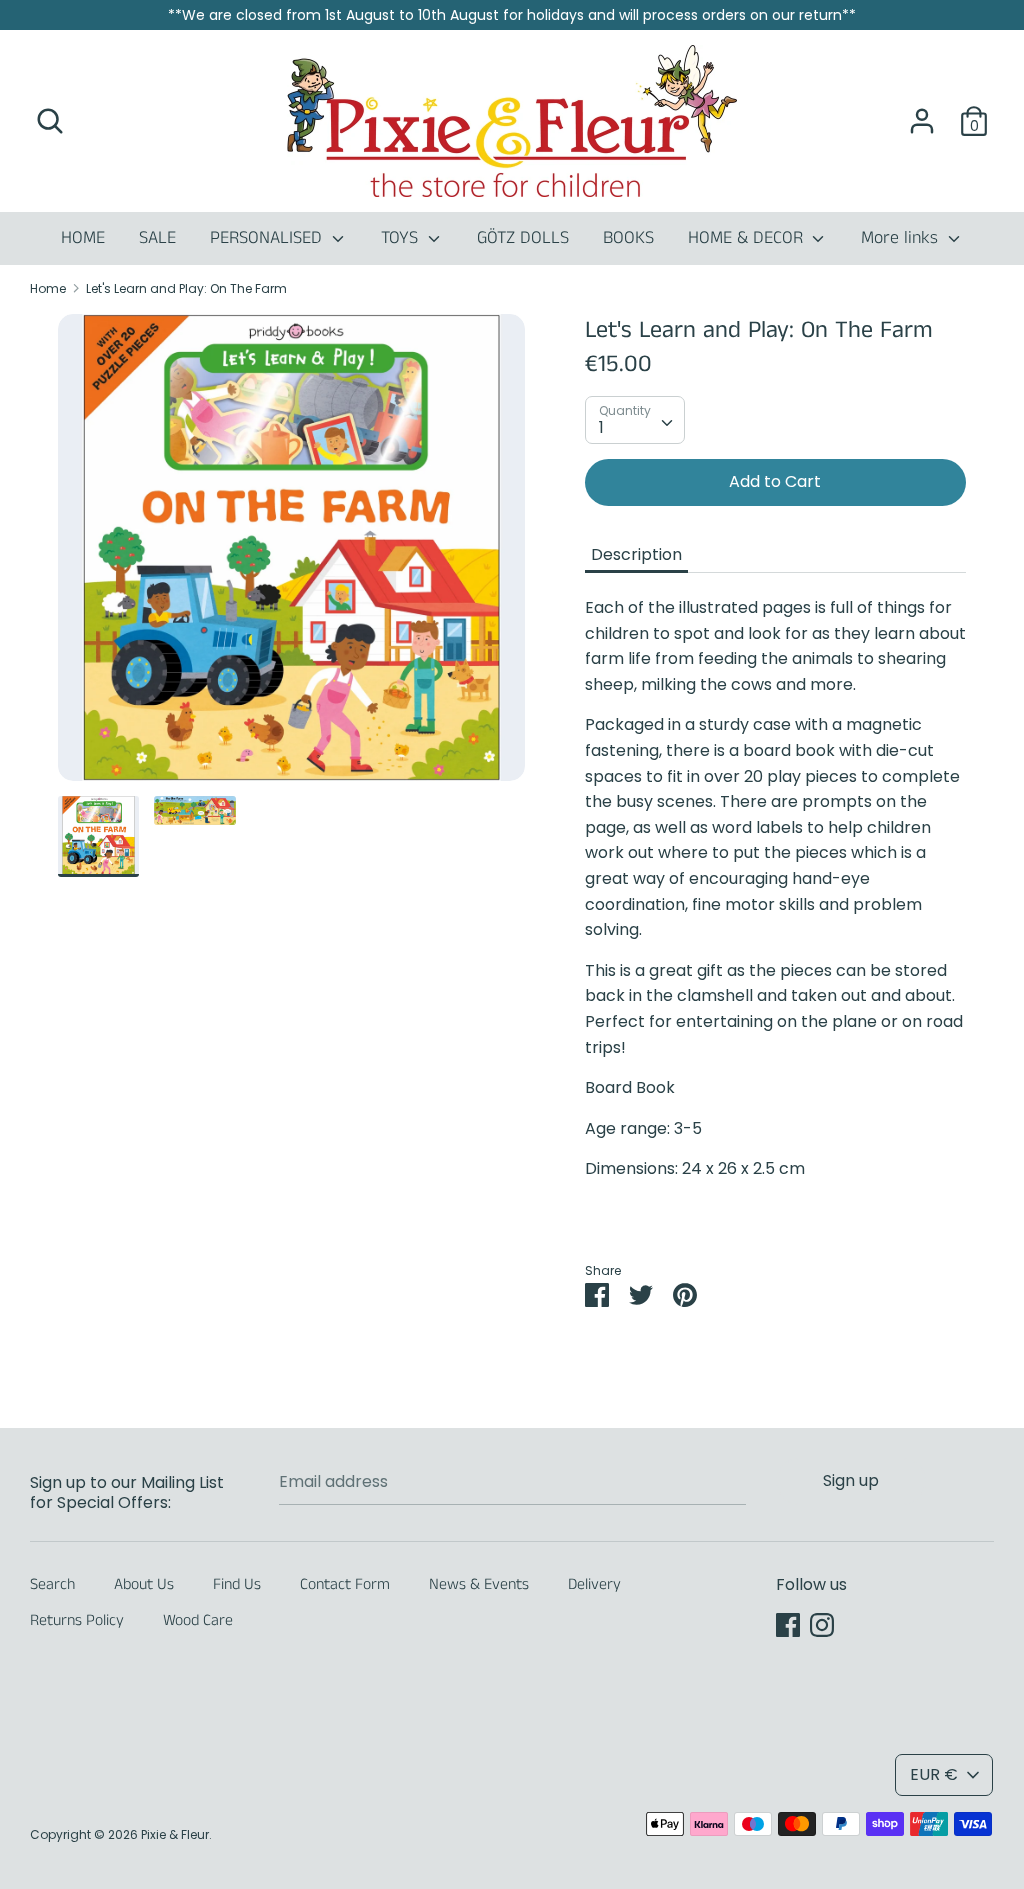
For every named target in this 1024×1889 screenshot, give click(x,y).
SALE (157, 238)
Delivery (594, 1584)
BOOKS (628, 238)
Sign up (851, 1480)
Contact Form (345, 1584)
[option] (291, 555)
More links (902, 238)
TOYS (402, 238)
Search (52, 1584)
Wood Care (198, 1620)
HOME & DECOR (748, 238)
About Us (144, 1584)
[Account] (922, 113)
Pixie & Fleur (175, 1834)
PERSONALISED (268, 238)
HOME (83, 238)
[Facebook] (788, 1624)
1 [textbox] (601, 427)
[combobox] (635, 420)
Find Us (237, 1584)
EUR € (934, 1774)
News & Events (479, 1584)
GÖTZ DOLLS (523, 238)
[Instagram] (822, 1624)
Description (636, 554)
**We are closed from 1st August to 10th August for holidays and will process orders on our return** (512, 15)
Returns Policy (77, 1620)
